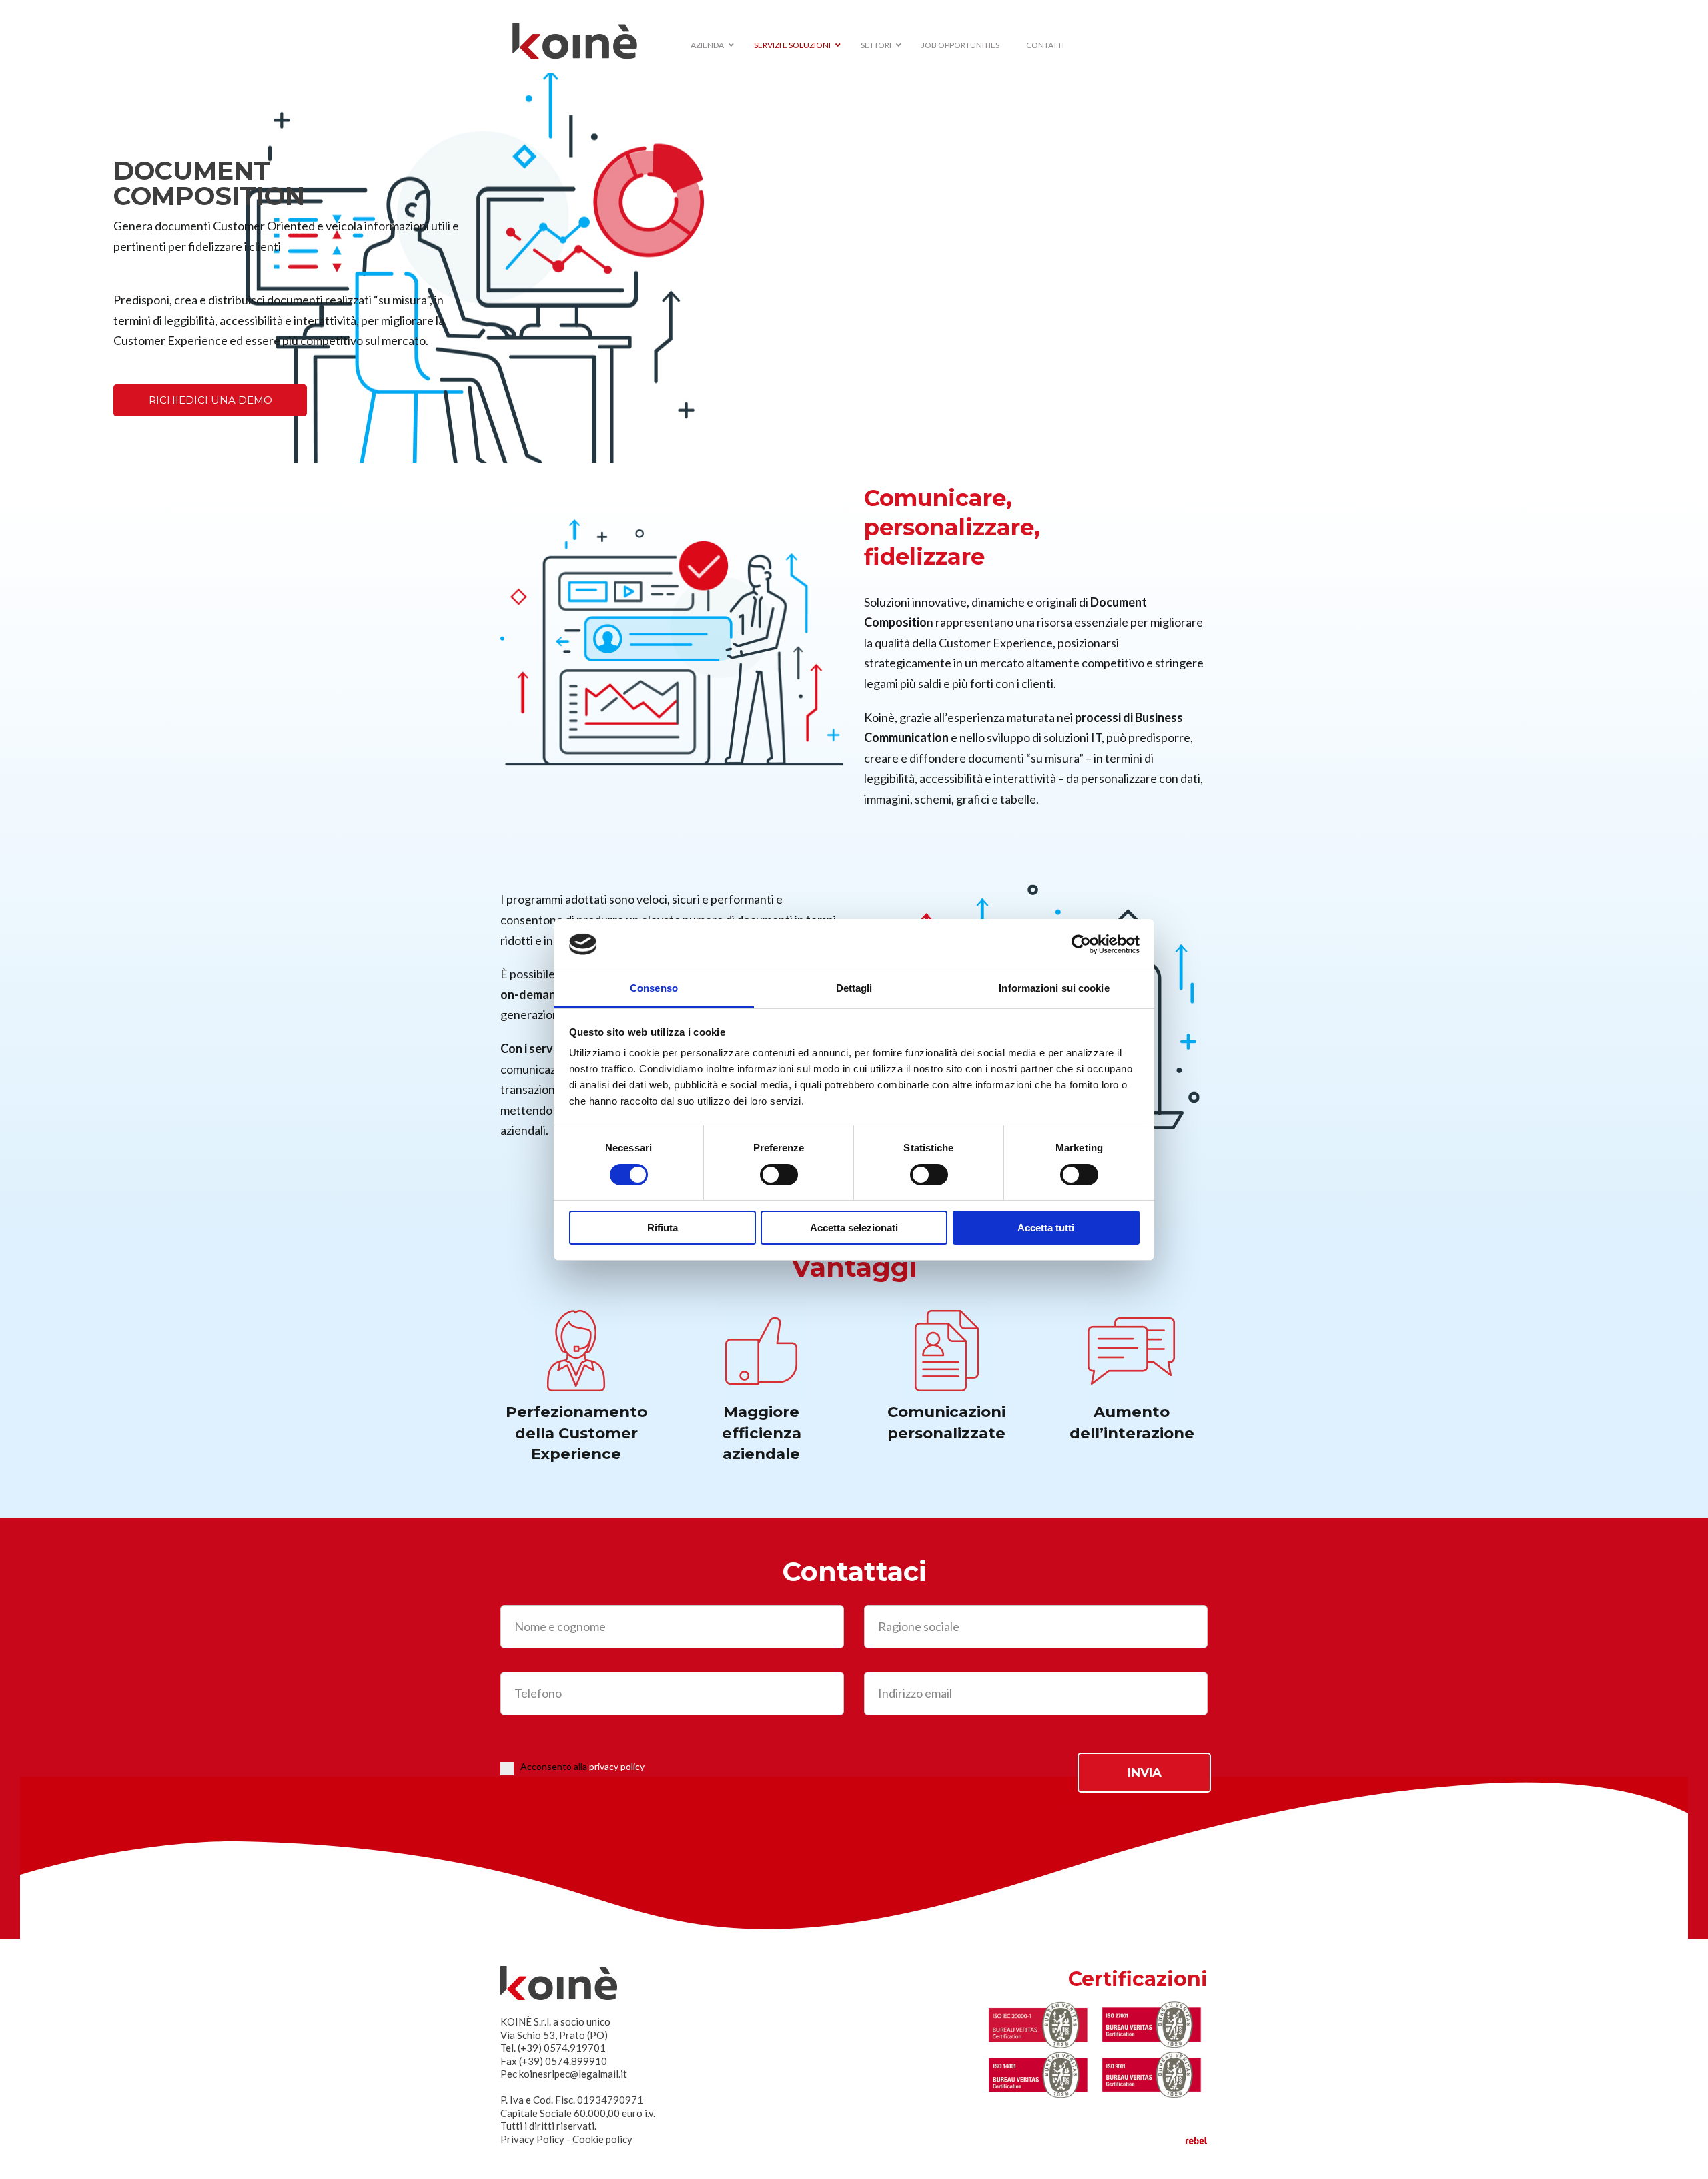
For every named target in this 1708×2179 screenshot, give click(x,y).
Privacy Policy (532, 2139)
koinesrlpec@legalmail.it (573, 2074)
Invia (1145, 1773)
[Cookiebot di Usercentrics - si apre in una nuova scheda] (1081, 944)
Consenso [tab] (654, 988)
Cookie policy (602, 2139)
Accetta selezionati (854, 1228)
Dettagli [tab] (854, 988)
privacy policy (617, 1766)
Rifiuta (663, 1228)
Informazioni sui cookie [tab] (1054, 988)
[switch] (779, 1175)
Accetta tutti (1046, 1228)
